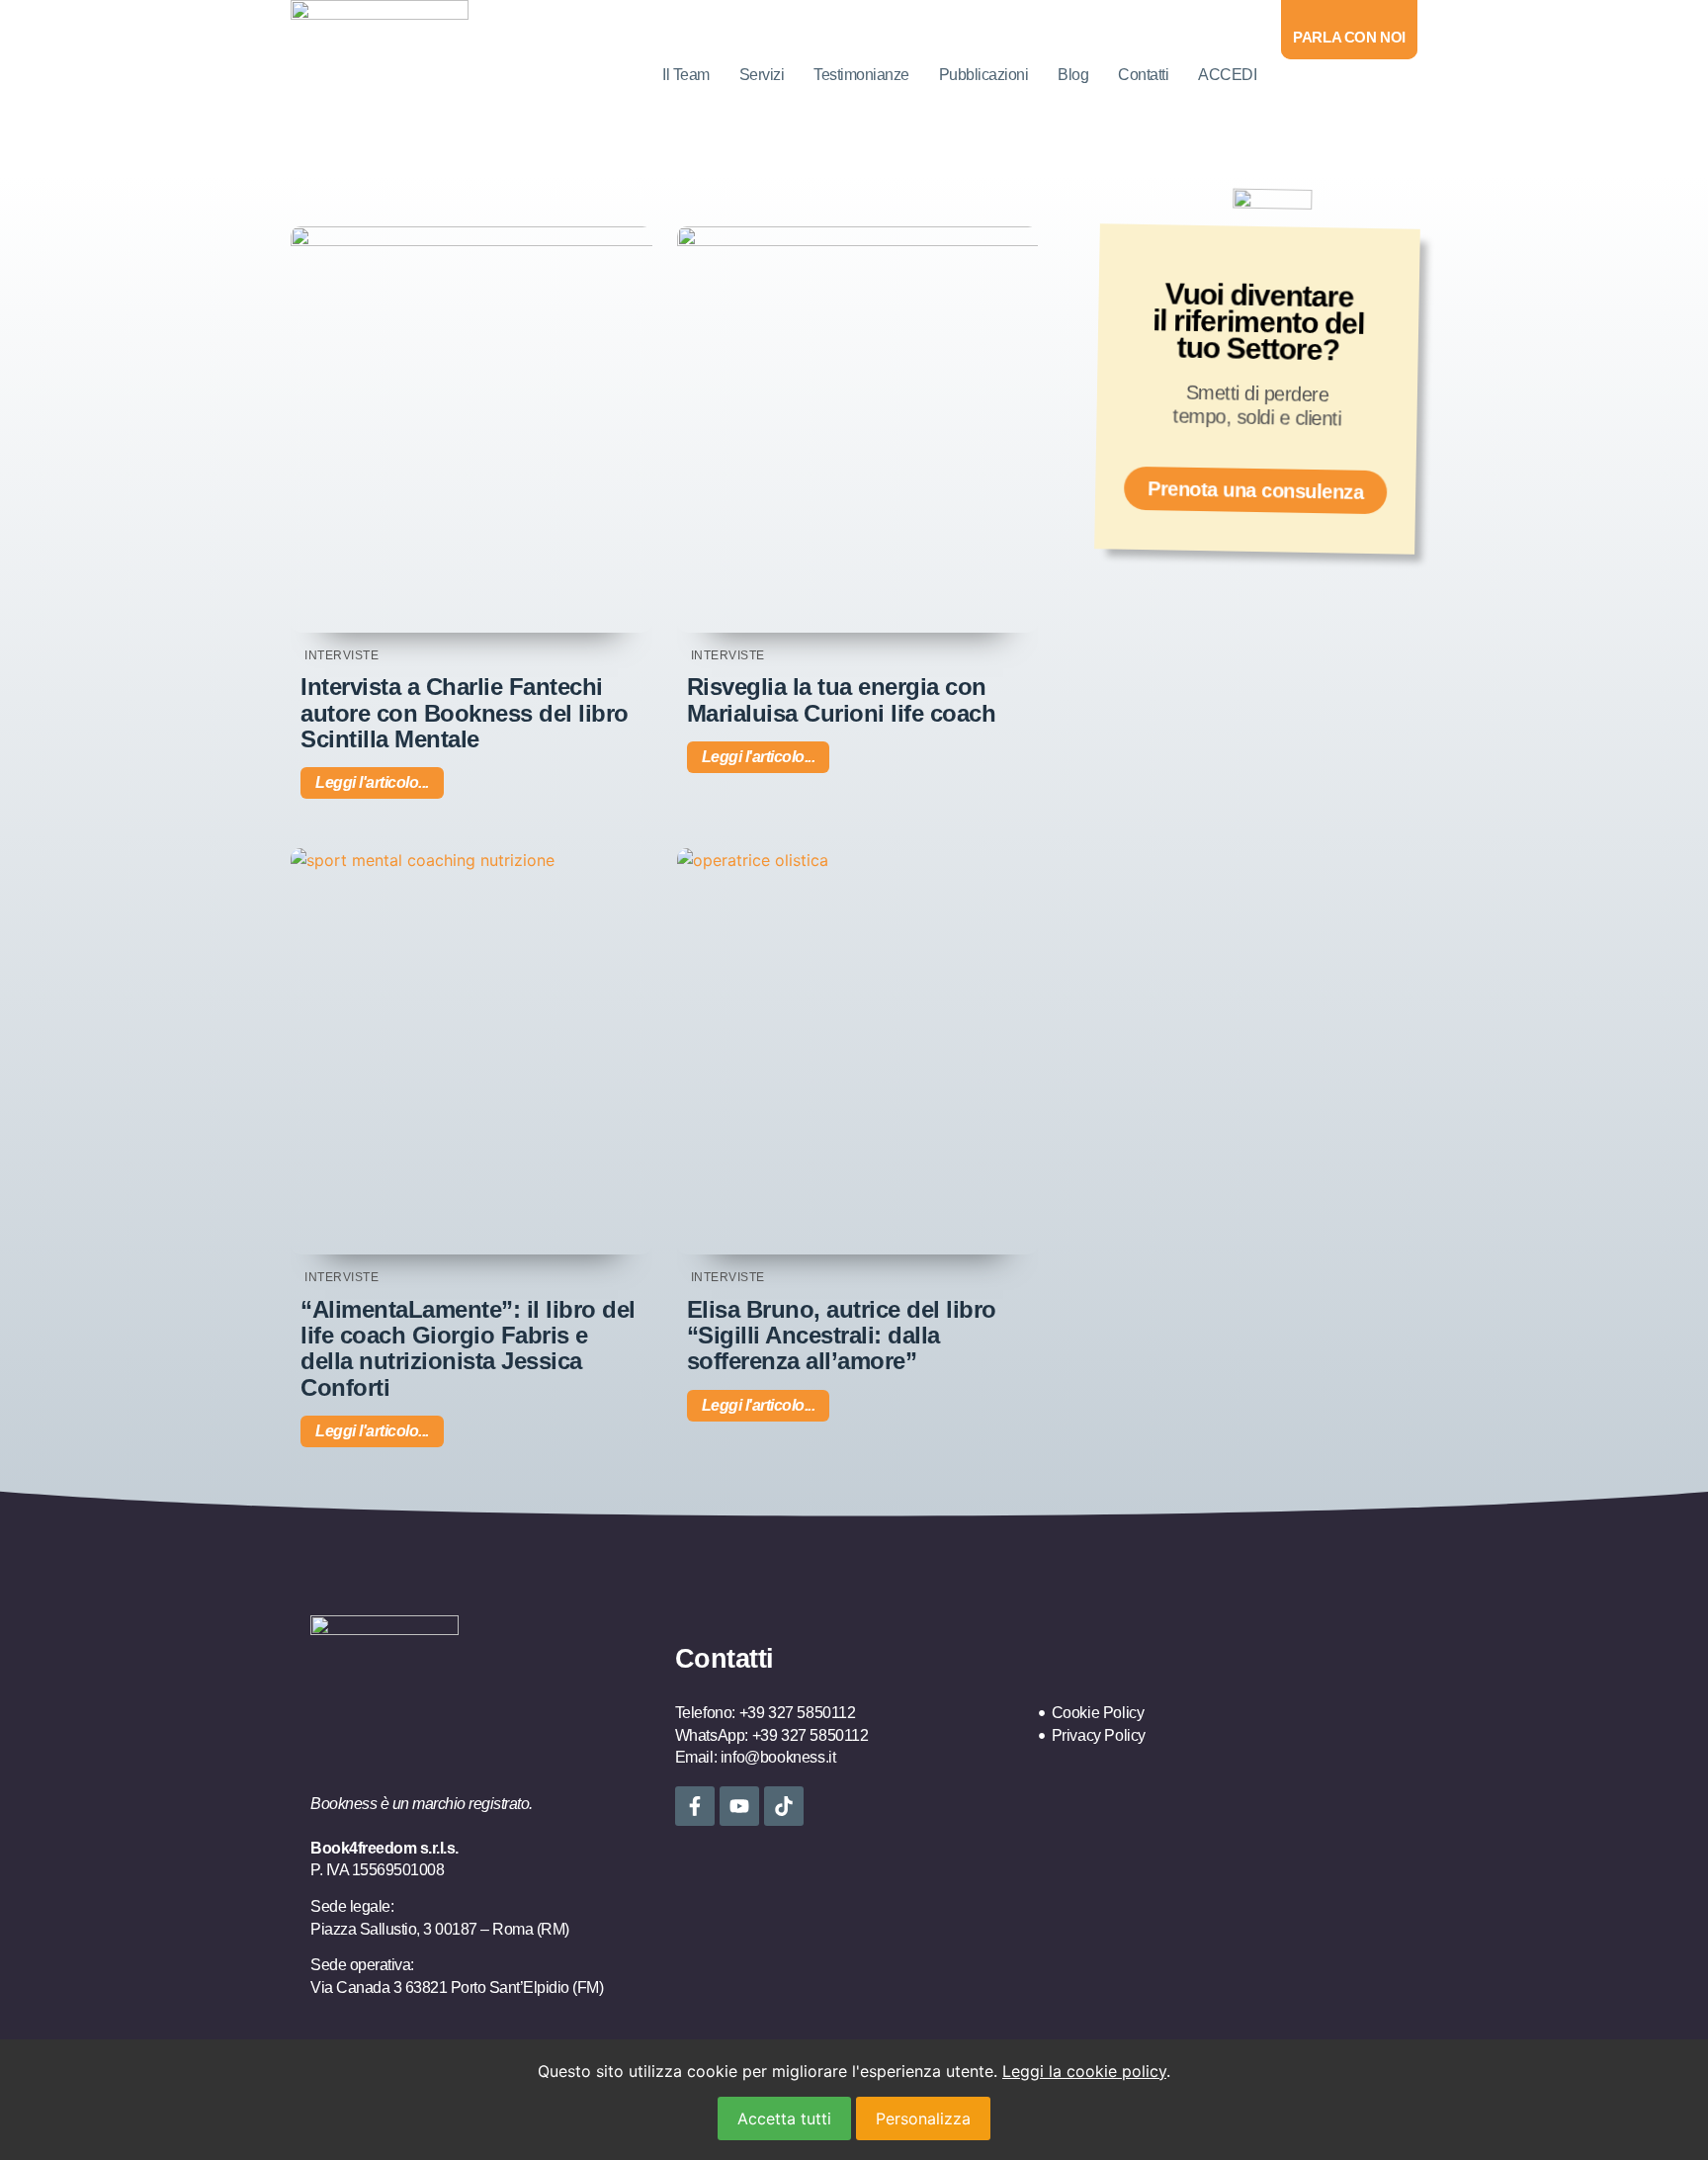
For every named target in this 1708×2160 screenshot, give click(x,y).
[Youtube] (739, 1806)
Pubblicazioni (984, 75)
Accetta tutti (784, 2118)
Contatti (1143, 75)
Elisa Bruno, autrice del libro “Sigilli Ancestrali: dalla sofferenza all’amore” (842, 1336)
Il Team (686, 75)
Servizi (762, 75)
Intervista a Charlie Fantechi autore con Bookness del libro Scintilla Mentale (465, 713)
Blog (1073, 75)
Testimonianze (861, 75)
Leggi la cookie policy (1084, 2071)
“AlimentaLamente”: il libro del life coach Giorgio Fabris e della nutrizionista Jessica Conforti (468, 1348)
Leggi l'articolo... (372, 782)
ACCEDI (1227, 75)
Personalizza (923, 2118)
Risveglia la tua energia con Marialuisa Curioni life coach (842, 699)
